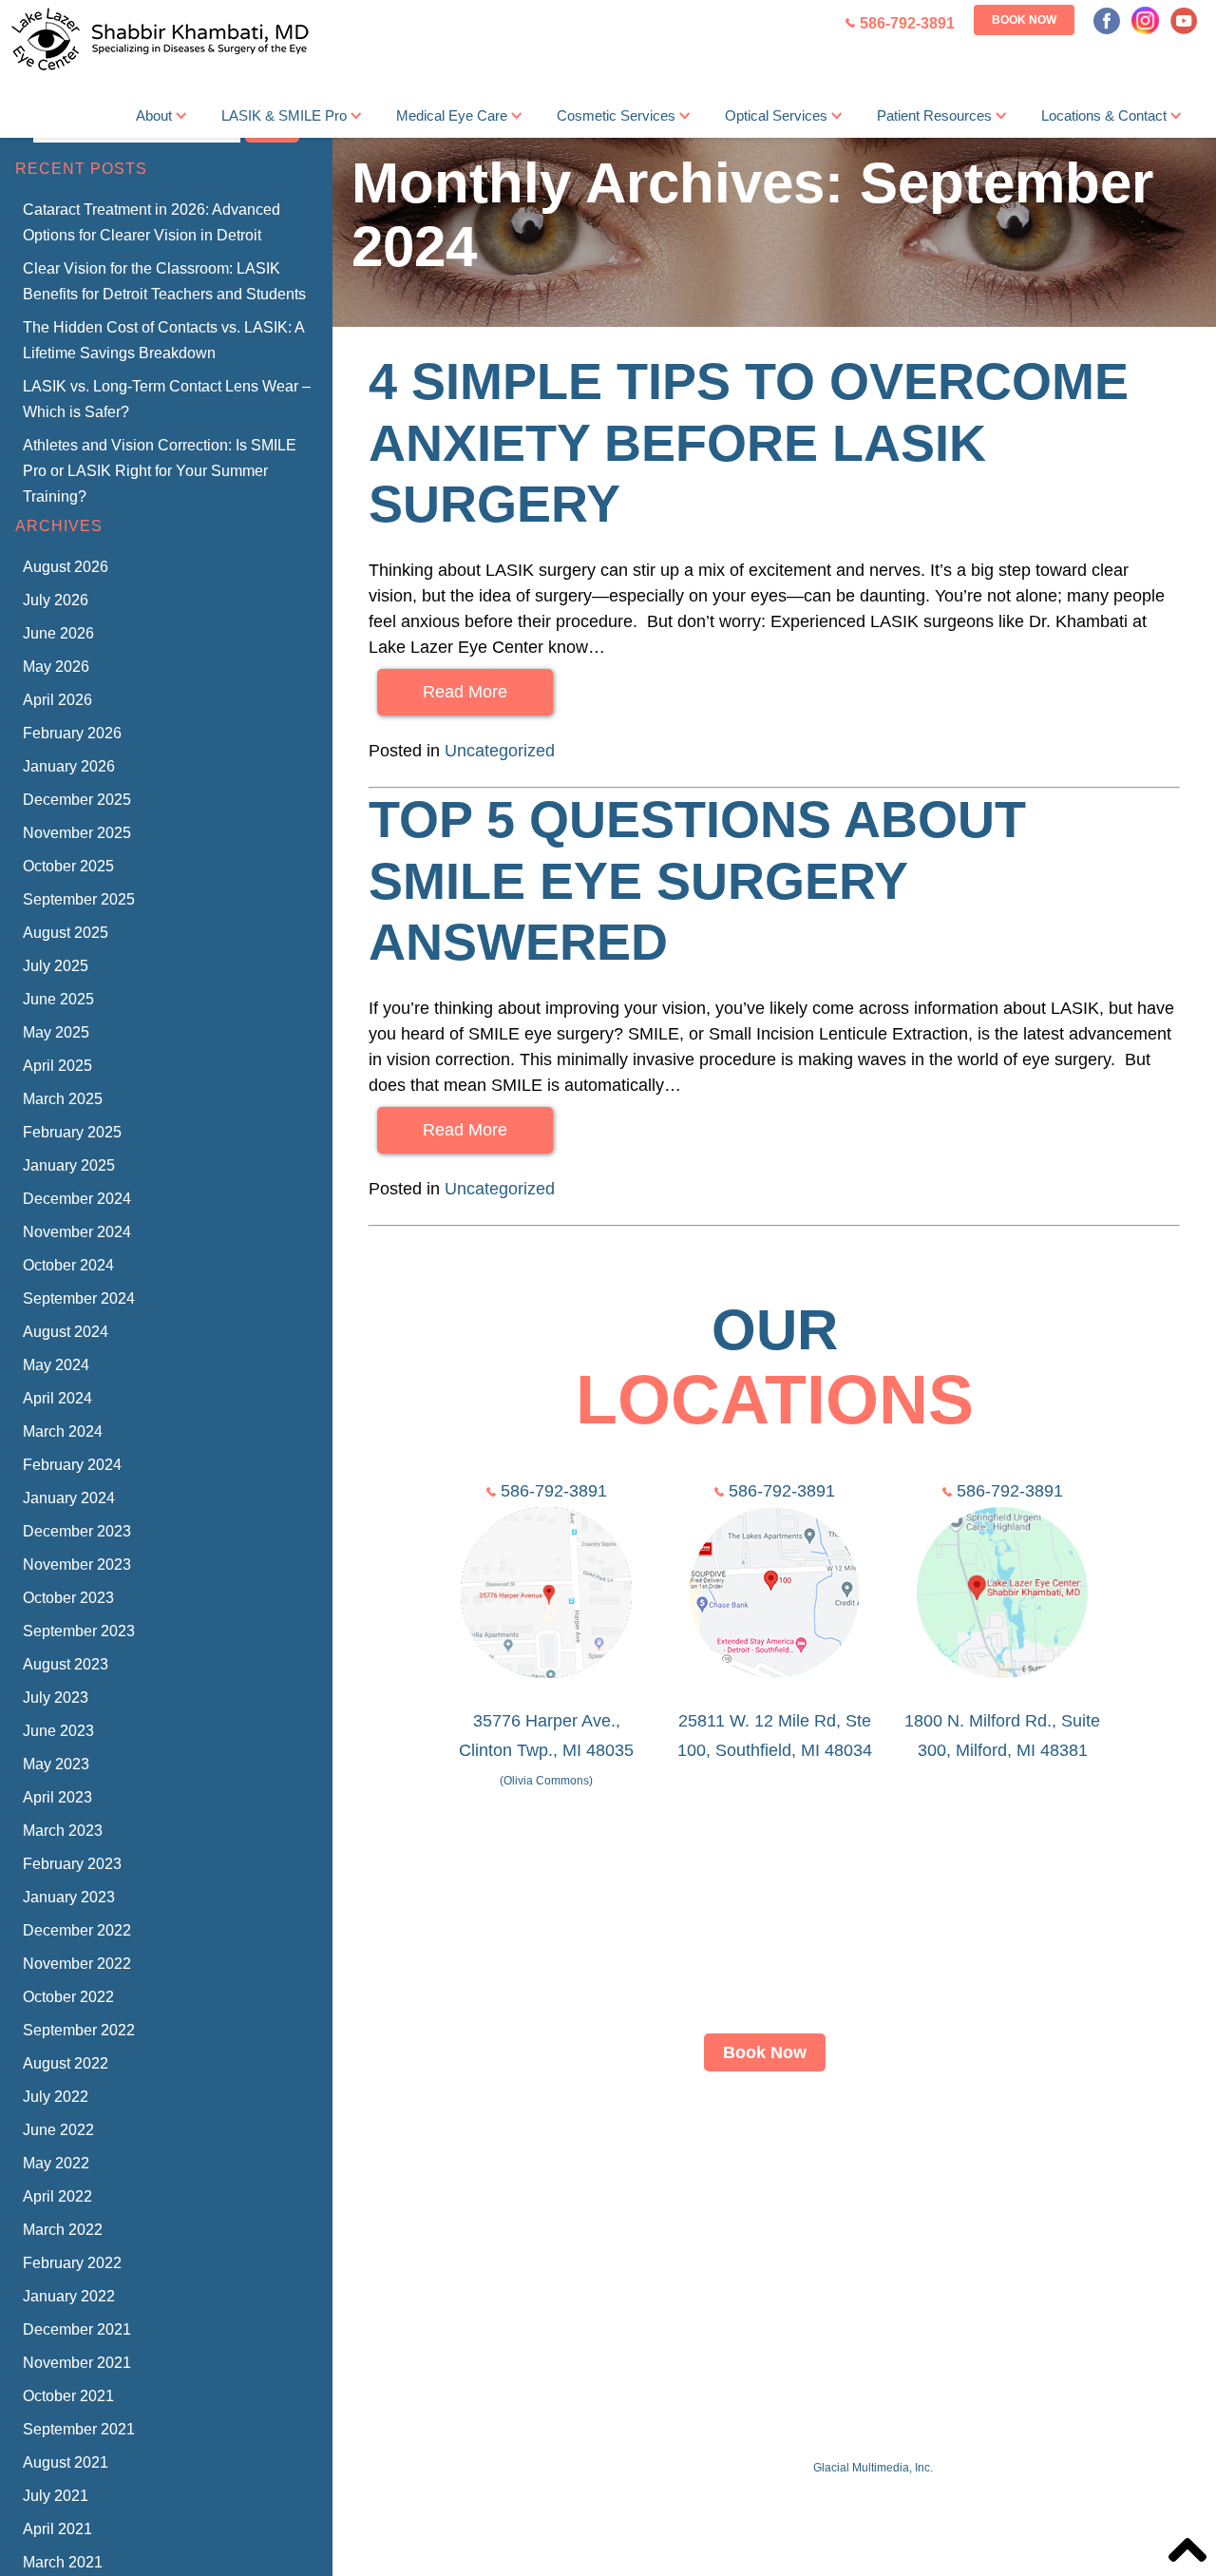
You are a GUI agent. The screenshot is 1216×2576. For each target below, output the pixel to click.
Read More (465, 692)
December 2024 (77, 1199)
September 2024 (79, 1298)
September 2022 (79, 2030)
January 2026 (69, 766)
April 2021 (57, 2529)
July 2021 (56, 2496)
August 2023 (66, 1664)
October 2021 (68, 2396)
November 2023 (77, 1565)
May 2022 (56, 2163)
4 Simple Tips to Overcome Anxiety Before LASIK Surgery (749, 443)
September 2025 (79, 899)
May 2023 (56, 1764)
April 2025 (57, 1066)
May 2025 (56, 1032)
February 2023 (72, 1864)
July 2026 (56, 600)
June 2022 (58, 2130)
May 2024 (56, 1365)
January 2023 (69, 1897)
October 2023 (68, 1598)
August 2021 (66, 2462)
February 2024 (72, 1465)
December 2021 (77, 2329)
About (154, 115)
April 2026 (57, 700)
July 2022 (56, 2097)
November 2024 (77, 1232)
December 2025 (77, 800)
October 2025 (68, 866)
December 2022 (77, 1930)
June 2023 (58, 1731)
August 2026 (66, 567)
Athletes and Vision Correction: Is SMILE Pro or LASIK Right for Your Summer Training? (160, 471)
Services (691, 2164)
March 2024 (63, 1431)
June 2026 (58, 633)
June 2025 (58, 999)
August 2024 (66, 1332)
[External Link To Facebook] (1107, 20)
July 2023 (56, 1698)
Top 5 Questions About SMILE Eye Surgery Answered (697, 881)
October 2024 (68, 1265)
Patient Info (858, 2164)
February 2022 (72, 2263)
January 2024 (69, 1498)
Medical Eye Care (452, 115)
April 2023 (57, 1797)
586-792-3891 (554, 1491)
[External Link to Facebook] (716, 2295)
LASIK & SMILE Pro (284, 115)
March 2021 (63, 2562)
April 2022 (57, 2196)
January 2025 (69, 1165)
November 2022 (77, 1964)
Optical (769, 2164)
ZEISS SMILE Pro (571, 2164)
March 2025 (63, 1099)
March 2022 (63, 2230)
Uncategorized (500, 751)
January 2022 (69, 2296)
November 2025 (77, 833)
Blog (1016, 2164)
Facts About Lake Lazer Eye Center (687, 2433)
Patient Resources (934, 115)
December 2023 (77, 1531)
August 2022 (66, 2063)
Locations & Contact (1104, 115)
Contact (950, 2164)
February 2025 (72, 1132)
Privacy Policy (1105, 2164)
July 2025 (56, 966)
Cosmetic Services (616, 115)
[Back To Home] (157, 40)
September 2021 (79, 2429)
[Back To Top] (1187, 2550)
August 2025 (66, 933)
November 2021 (77, 2363)
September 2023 (79, 1631)
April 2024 (57, 1398)
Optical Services (776, 115)
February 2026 (72, 733)
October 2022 (68, 1997)
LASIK (459, 2164)
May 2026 (56, 667)
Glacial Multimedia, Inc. (873, 2468)
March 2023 (63, 1831)
